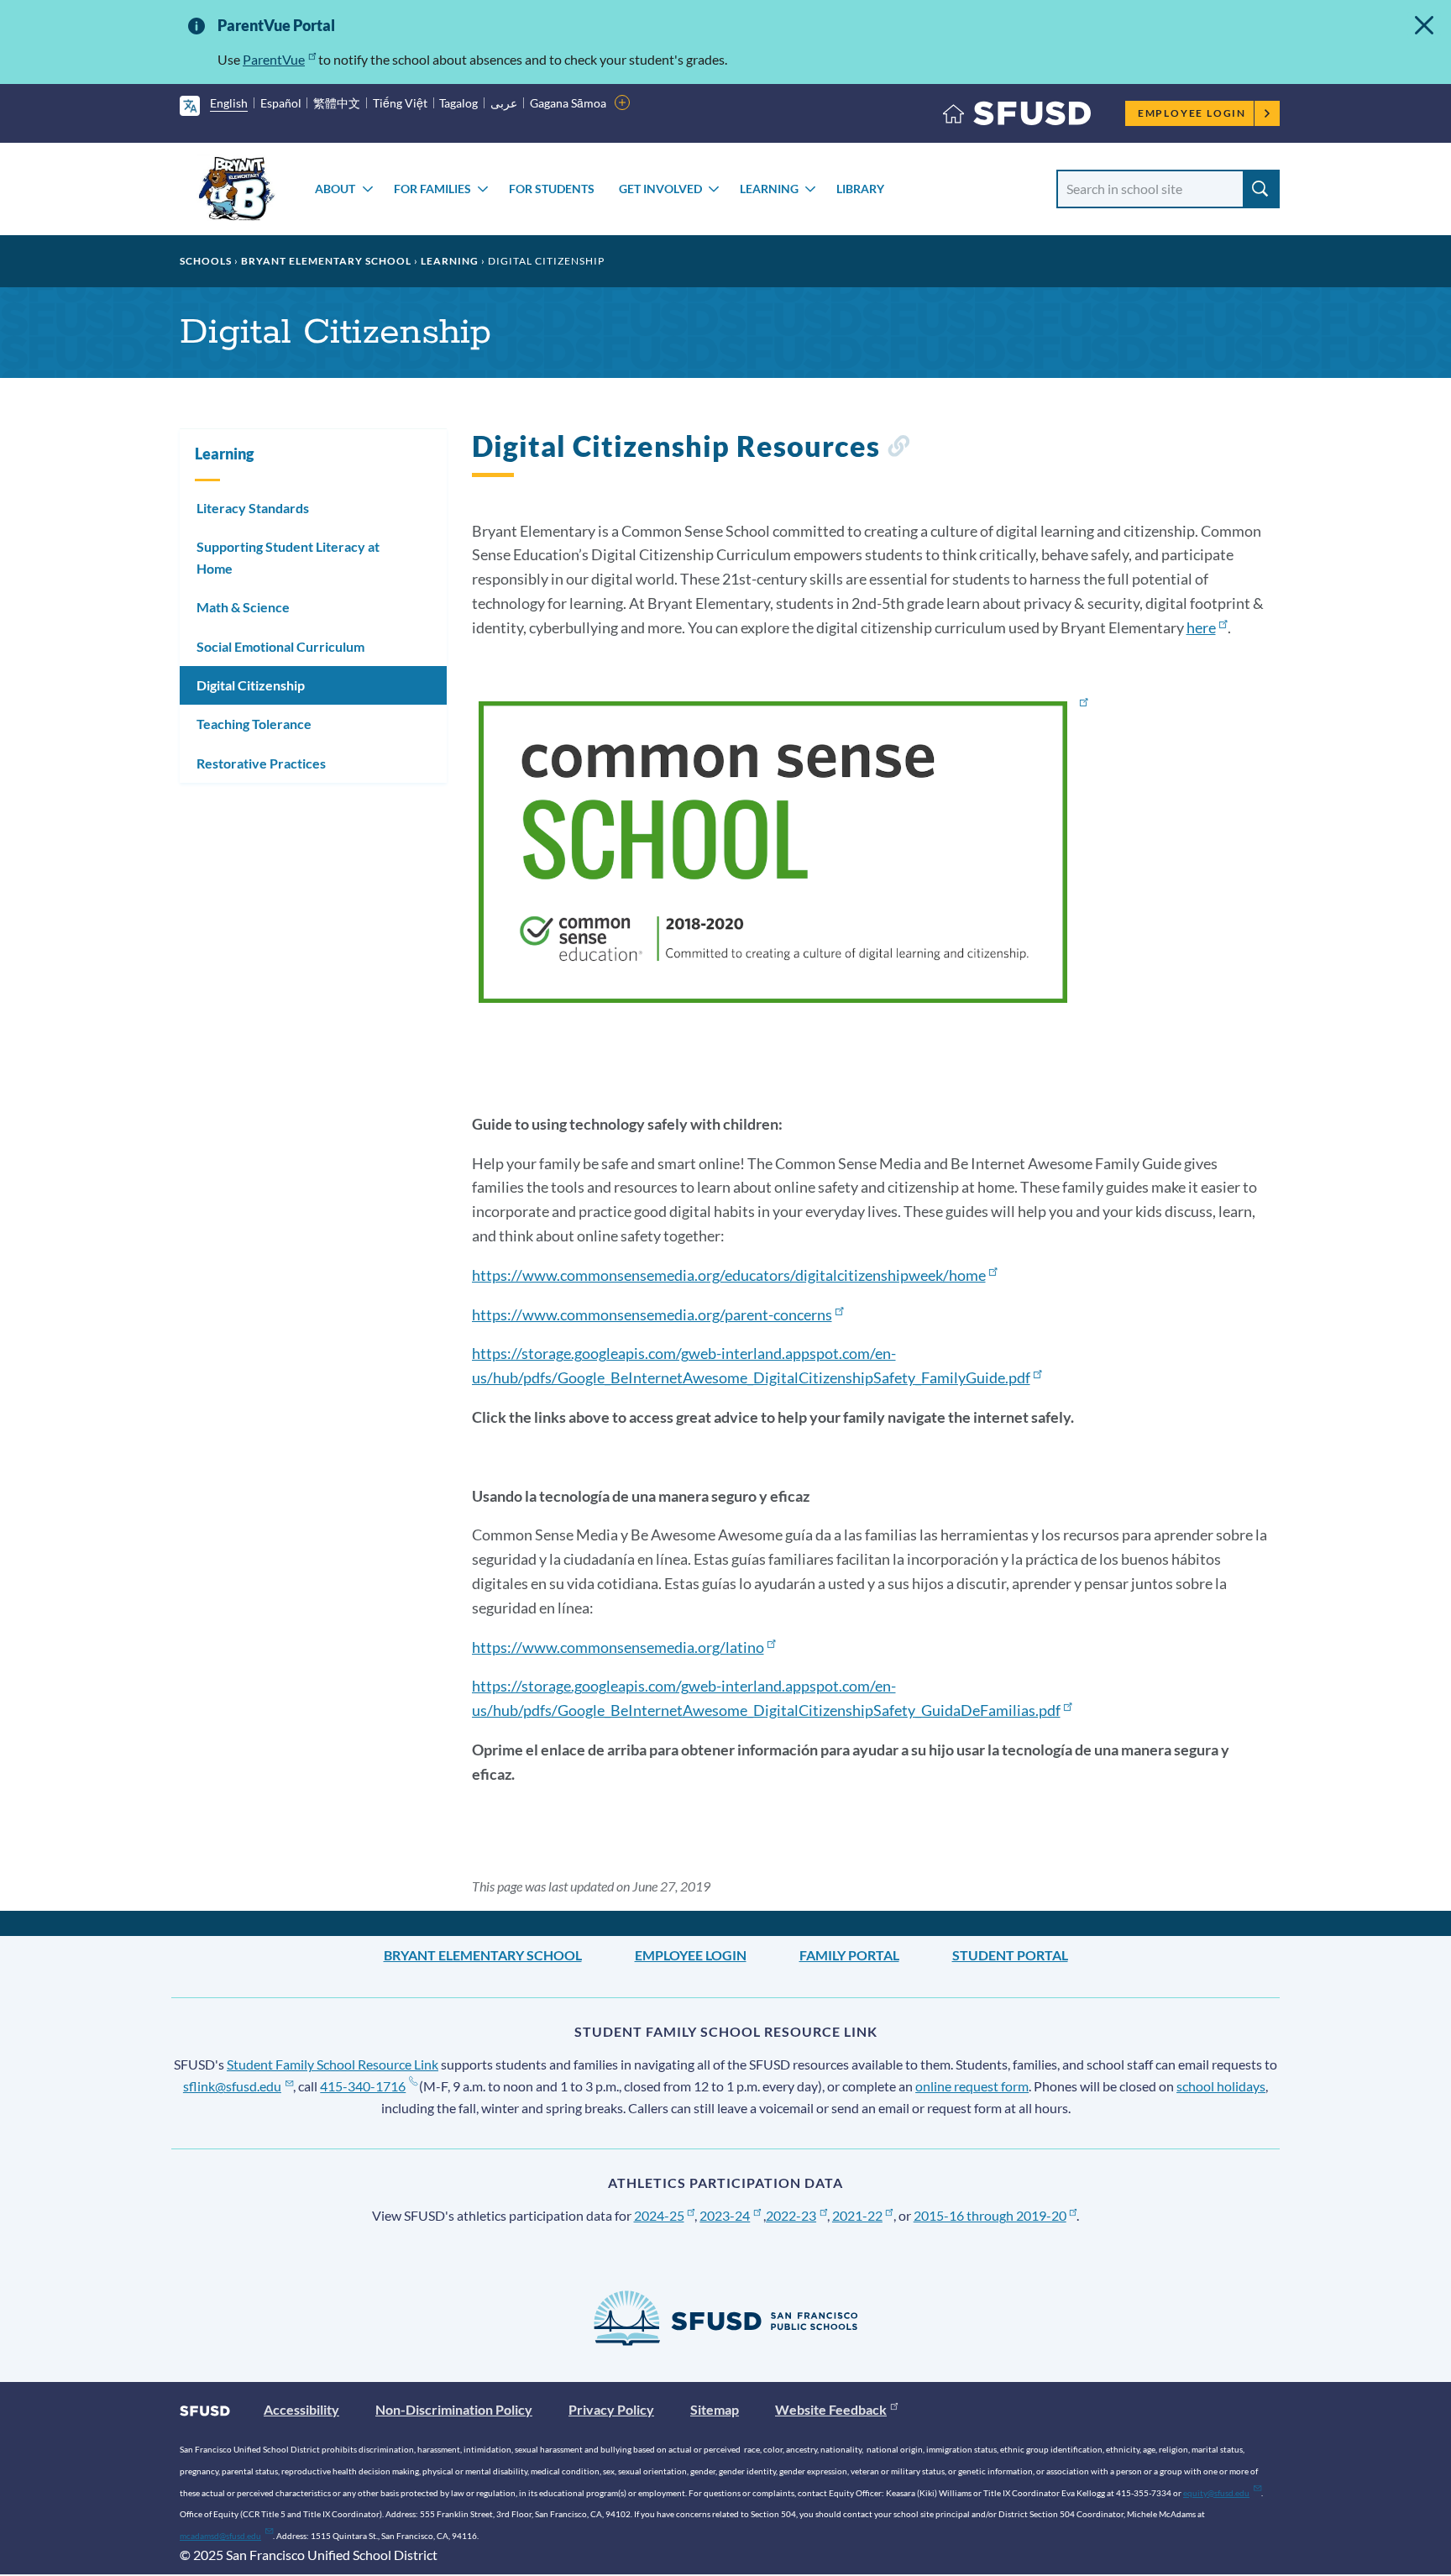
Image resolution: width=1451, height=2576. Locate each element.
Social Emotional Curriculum (280, 646)
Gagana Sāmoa (568, 103)
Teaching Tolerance (254, 724)
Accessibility (301, 2409)
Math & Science (243, 607)
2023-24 (725, 2215)
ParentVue (274, 59)
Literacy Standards (253, 508)
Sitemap (715, 2409)
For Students (552, 189)
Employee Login (1192, 113)
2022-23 (791, 2215)
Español (281, 103)
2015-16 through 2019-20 (990, 2215)
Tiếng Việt (400, 103)
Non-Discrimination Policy (454, 2409)
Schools (206, 261)
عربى (504, 103)
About (335, 189)
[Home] (1017, 117)
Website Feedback (831, 2409)
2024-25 (659, 2215)
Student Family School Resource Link (333, 2064)
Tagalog (458, 103)
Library (860, 189)
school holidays (1221, 2086)
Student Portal (1010, 1955)
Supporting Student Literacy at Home (288, 557)
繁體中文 (337, 103)
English (229, 103)
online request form (972, 2086)
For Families (432, 189)
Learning (769, 189)
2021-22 (857, 2215)
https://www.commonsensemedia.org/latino (618, 1647)
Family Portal (849, 1955)
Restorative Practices (261, 763)
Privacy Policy (611, 2409)
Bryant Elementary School (326, 261)
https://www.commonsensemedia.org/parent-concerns (652, 1314)
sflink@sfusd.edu (232, 2086)
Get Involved (660, 189)
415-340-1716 (363, 2086)
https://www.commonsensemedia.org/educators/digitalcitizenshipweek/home (729, 1275)
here (1201, 627)
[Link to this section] (898, 449)
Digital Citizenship (251, 685)
